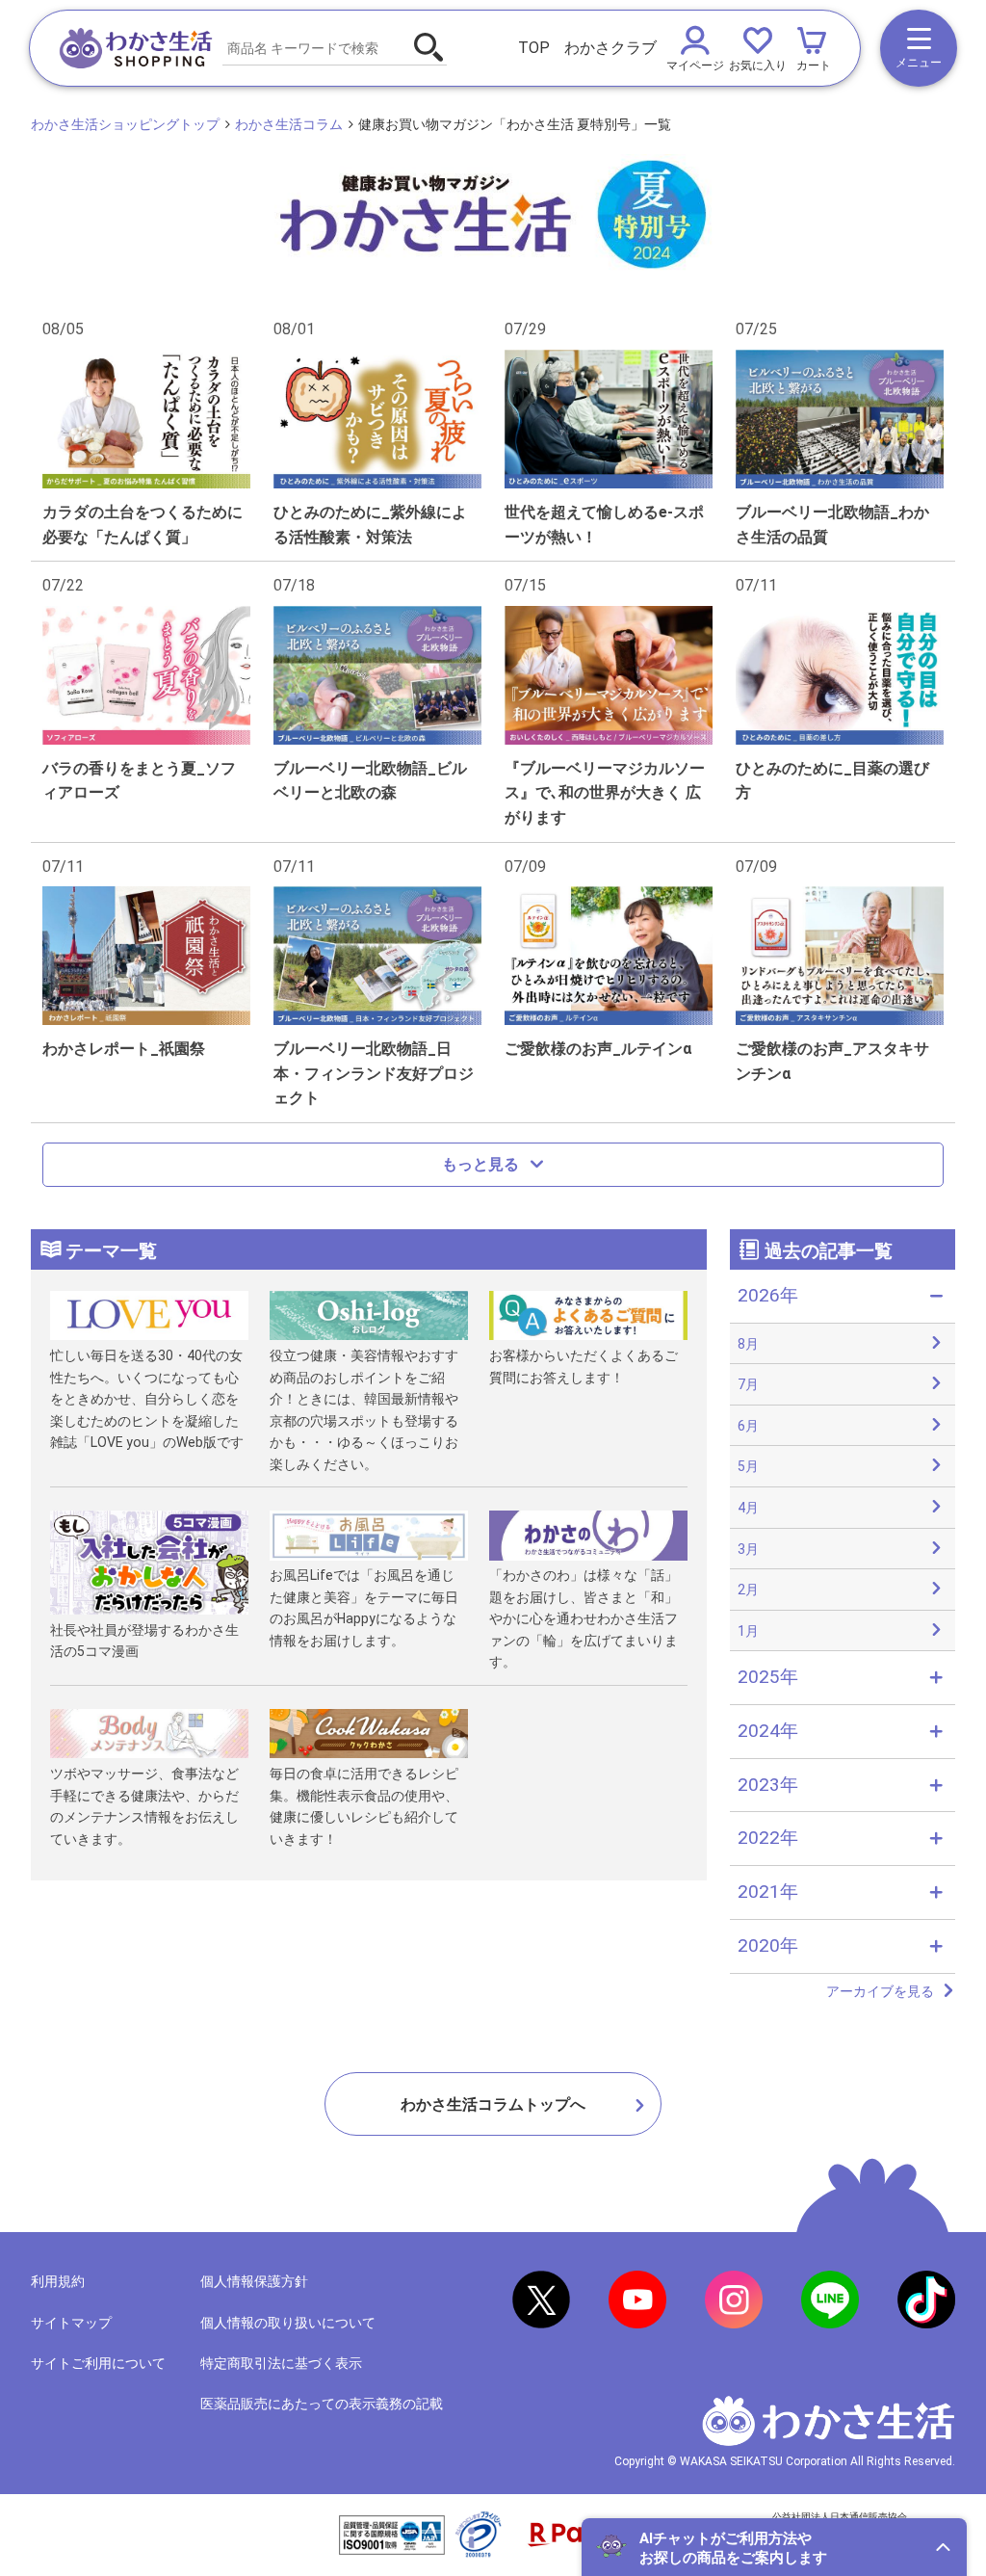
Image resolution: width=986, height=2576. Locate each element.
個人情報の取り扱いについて (288, 2323)
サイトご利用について (98, 2363)
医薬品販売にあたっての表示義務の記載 (322, 2404)
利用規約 (58, 2281)
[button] (774, 2547)
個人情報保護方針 (254, 2281)
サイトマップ (71, 2323)
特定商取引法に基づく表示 (281, 2363)
